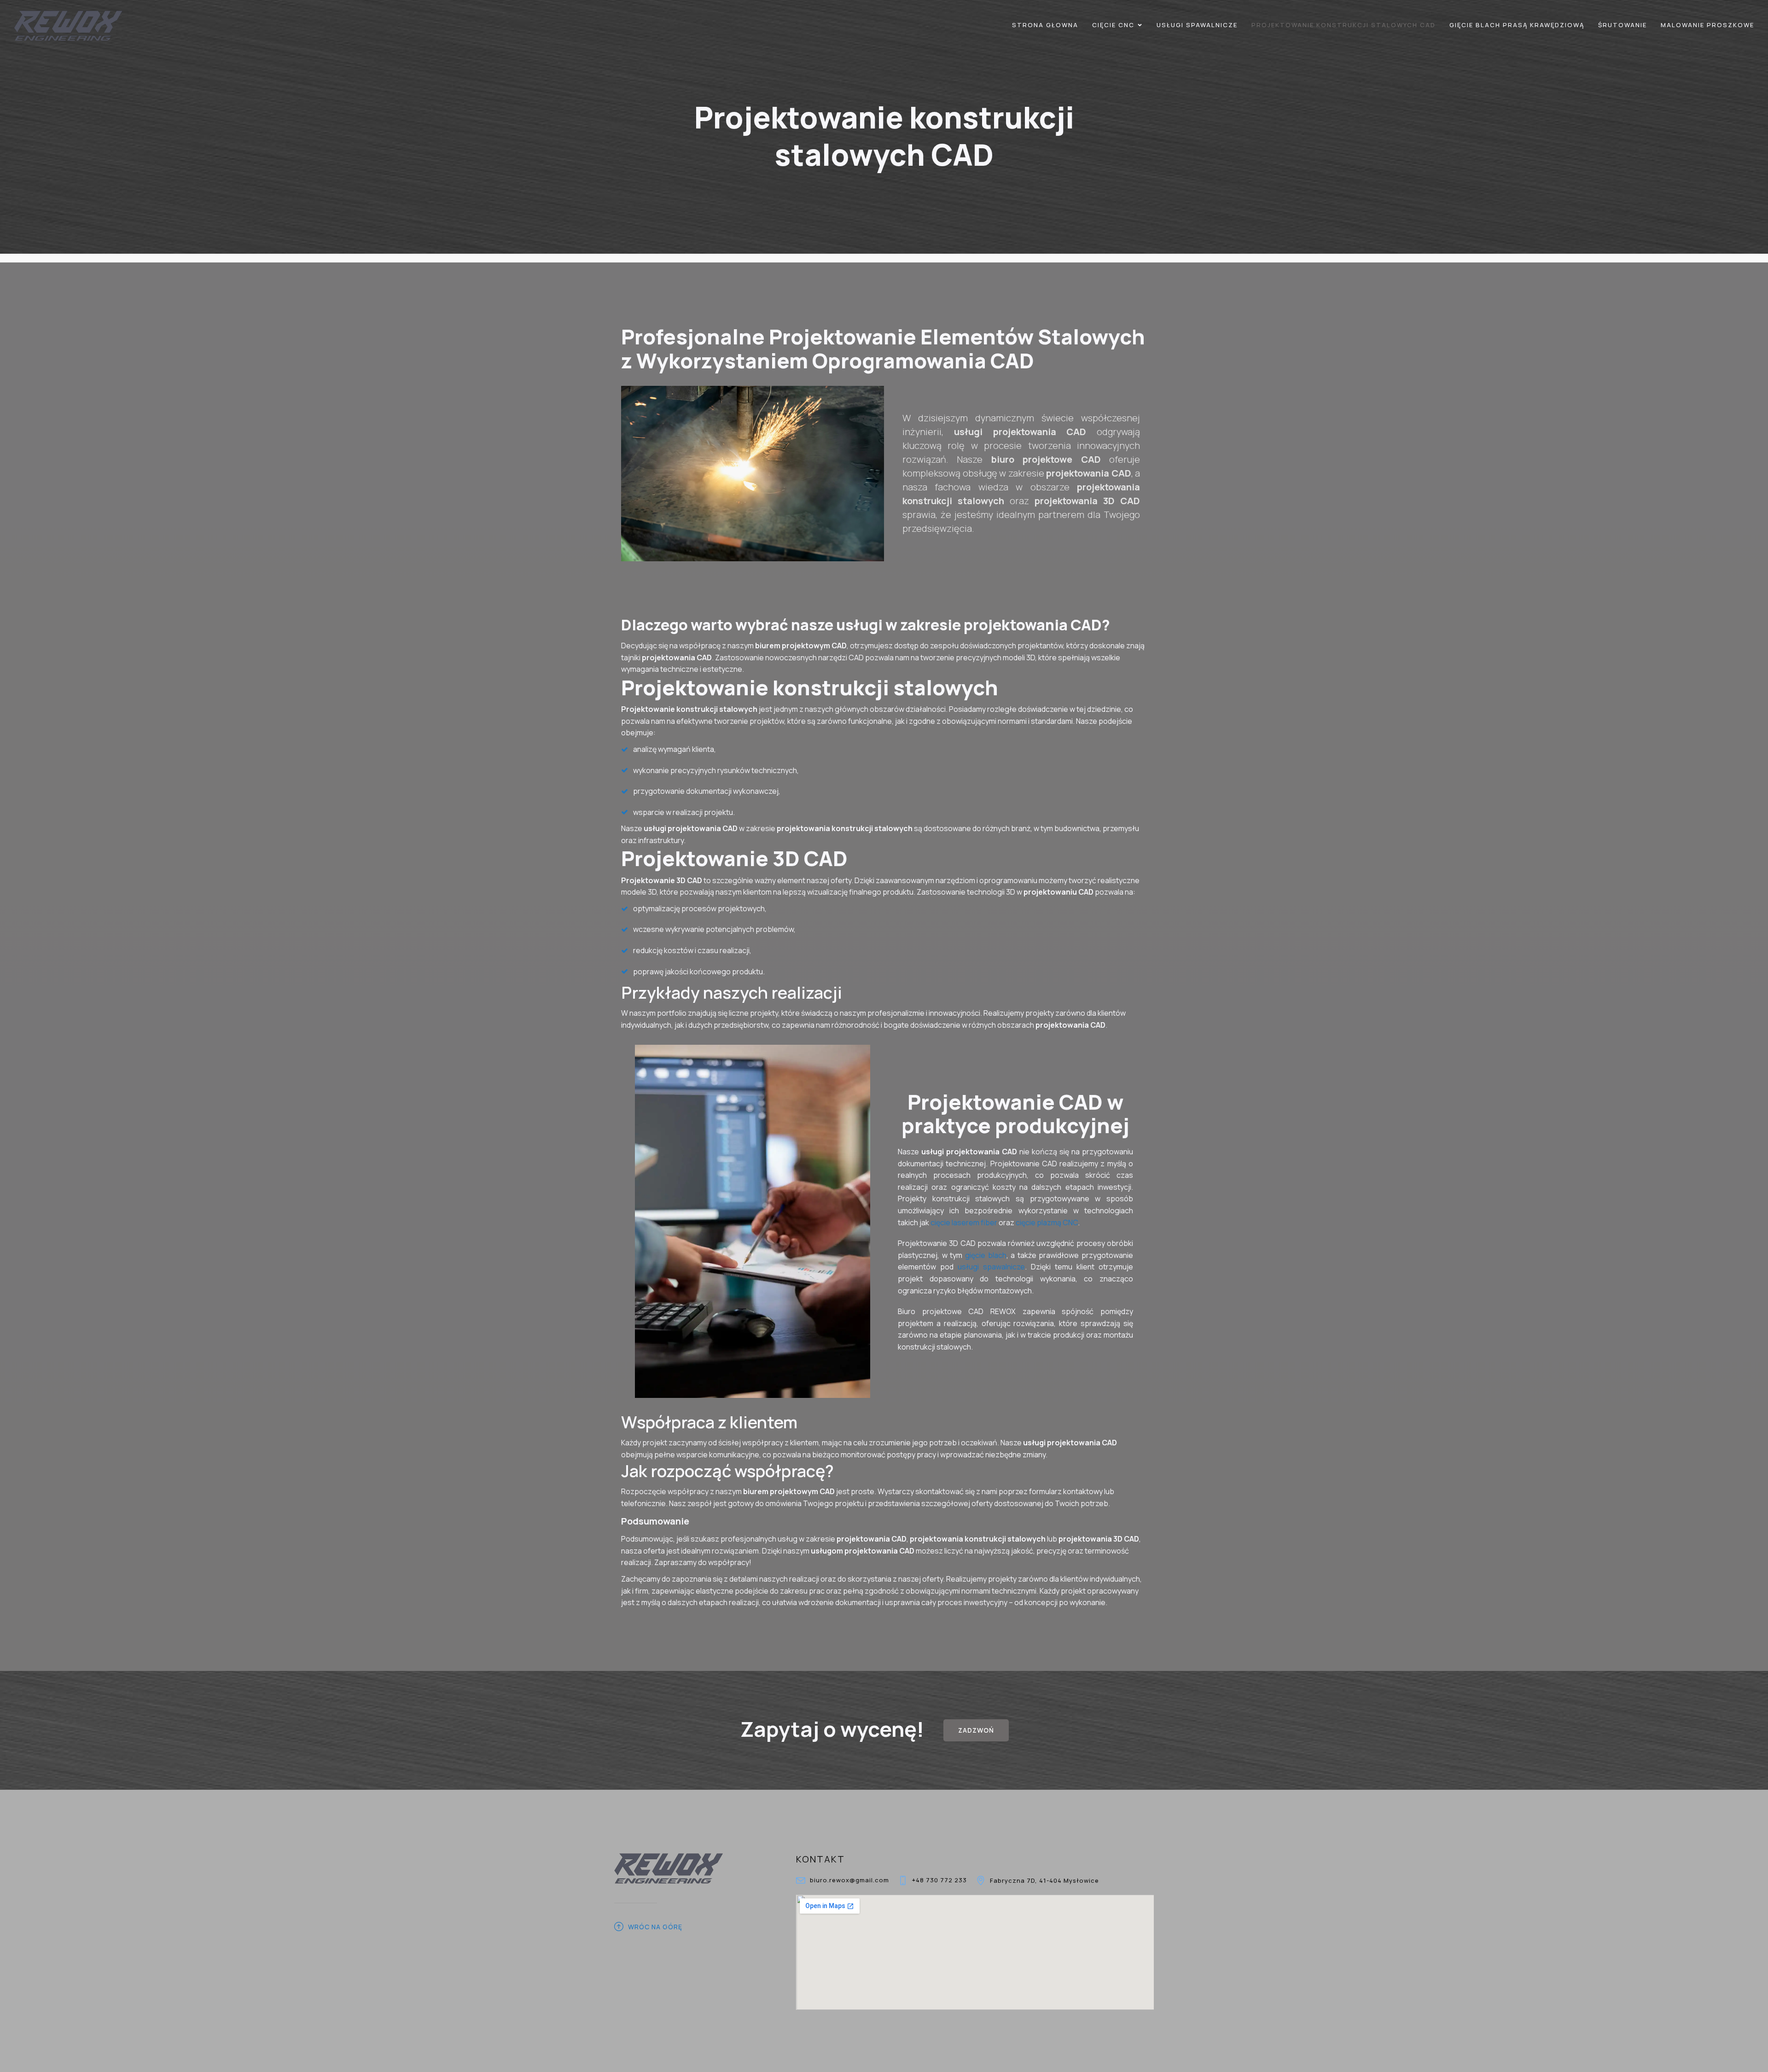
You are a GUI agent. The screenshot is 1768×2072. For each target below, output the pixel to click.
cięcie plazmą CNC (1047, 1222)
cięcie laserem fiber (965, 1222)
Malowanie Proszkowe (1707, 25)
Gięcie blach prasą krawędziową (1517, 25)
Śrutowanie (1623, 25)
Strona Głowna (1045, 25)
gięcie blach (986, 1255)
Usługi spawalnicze (1197, 25)
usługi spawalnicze (991, 1267)
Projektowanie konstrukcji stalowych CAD (1343, 25)
